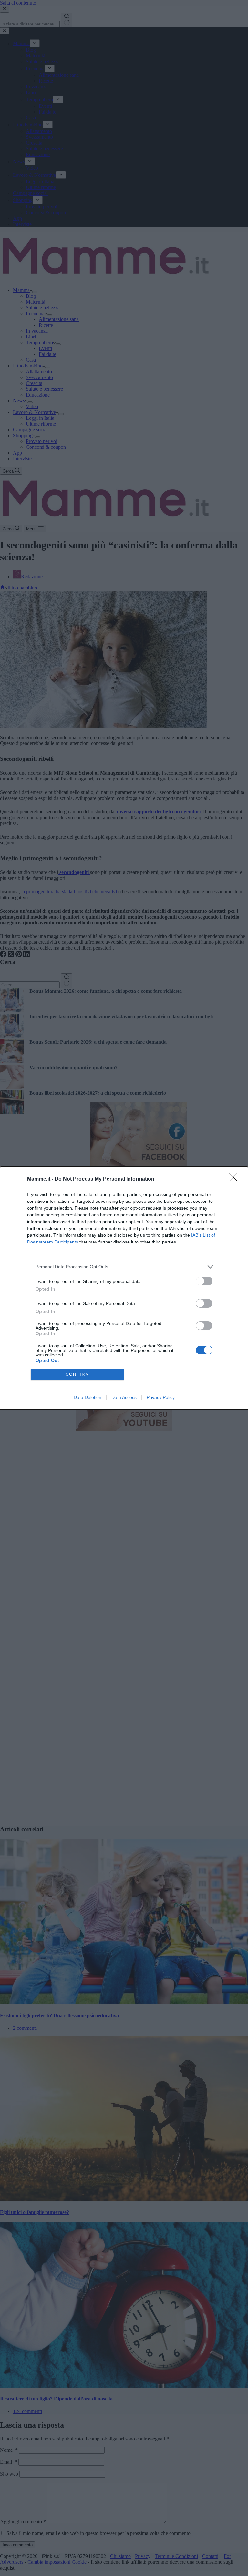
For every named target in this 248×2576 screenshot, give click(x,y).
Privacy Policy (161, 1397)
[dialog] (124, 1288)
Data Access (124, 1397)
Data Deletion (88, 1397)
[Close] (235, 1179)
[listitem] (124, 1267)
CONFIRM (77, 1374)
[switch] (204, 1281)
